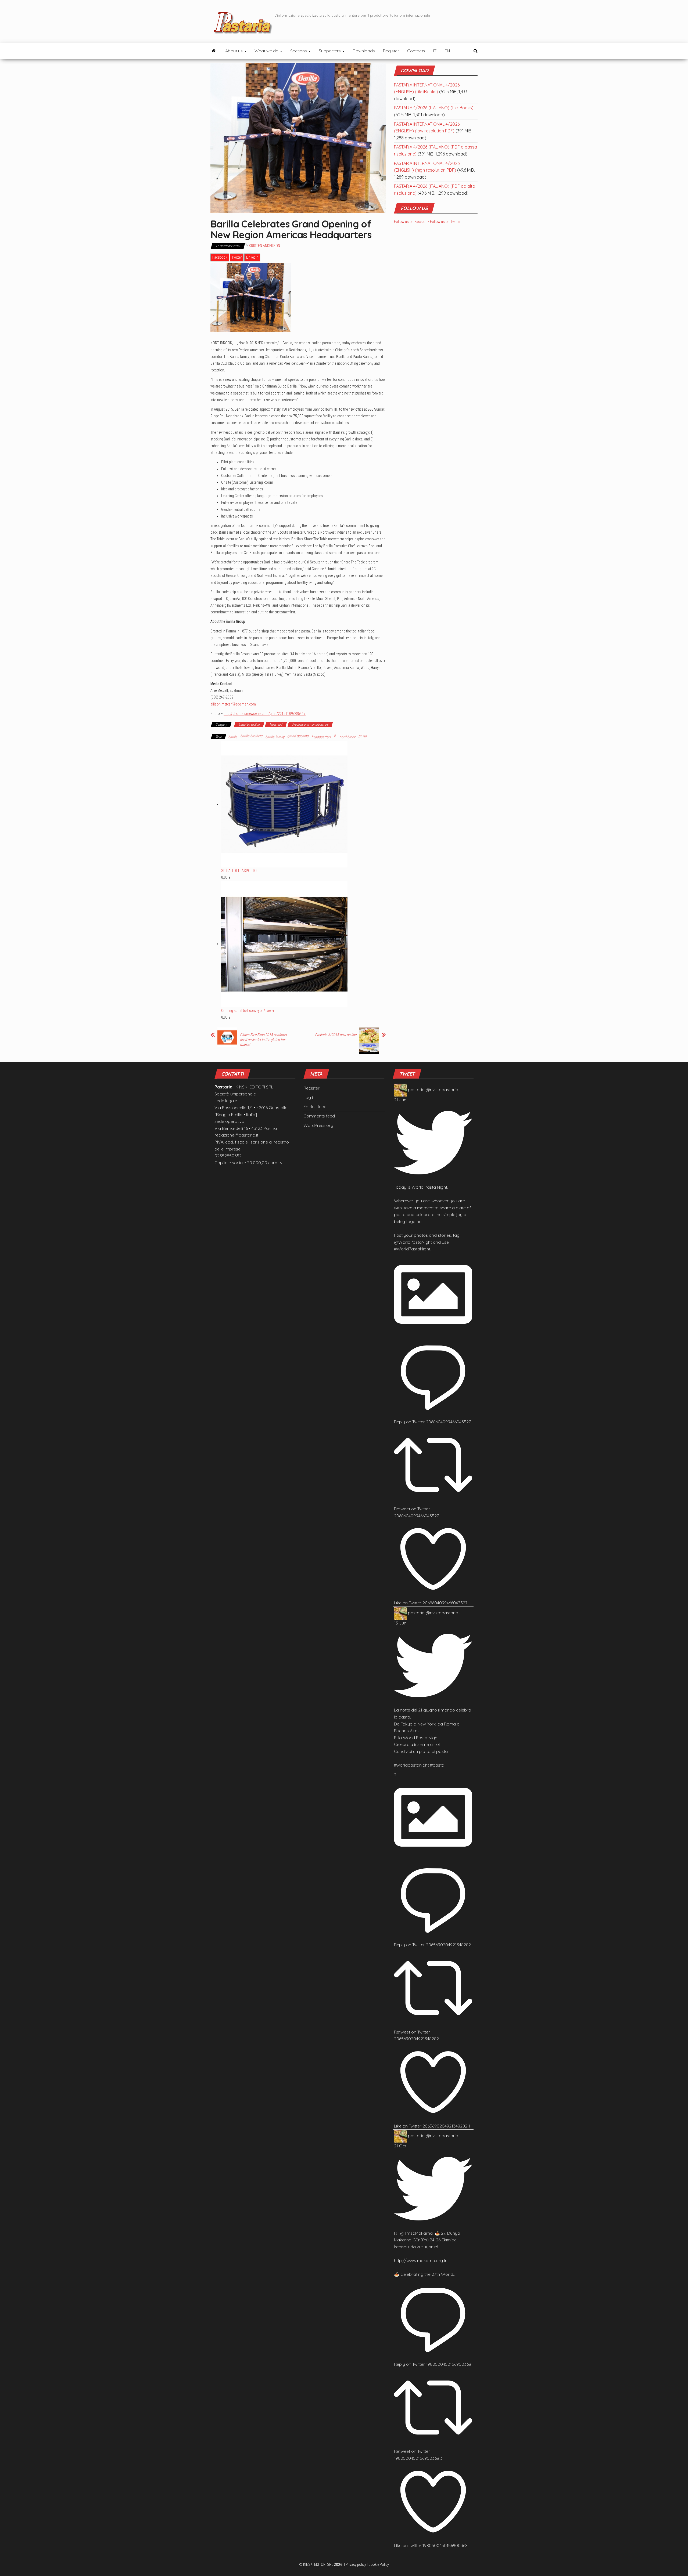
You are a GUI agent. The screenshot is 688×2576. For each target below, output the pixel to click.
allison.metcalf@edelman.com (233, 704)
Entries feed (315, 1106)
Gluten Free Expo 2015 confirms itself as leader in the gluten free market (263, 1040)
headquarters (321, 737)
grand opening (298, 736)
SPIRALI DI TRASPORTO (239, 871)
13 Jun (400, 1623)
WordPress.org (318, 1125)
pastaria (416, 1090)
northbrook (347, 737)
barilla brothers (251, 736)
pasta (363, 736)
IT (435, 51)
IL (335, 736)
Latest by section (249, 725)
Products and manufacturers (310, 725)
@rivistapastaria (442, 1090)
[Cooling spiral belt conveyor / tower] (284, 944)
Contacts (416, 51)
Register (391, 51)
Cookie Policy (379, 2564)
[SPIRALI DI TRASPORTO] (284, 804)
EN (447, 51)
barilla (233, 737)
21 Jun (400, 1100)
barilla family (275, 737)
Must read (276, 725)
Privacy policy (356, 2564)
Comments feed (319, 1116)
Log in (309, 1097)
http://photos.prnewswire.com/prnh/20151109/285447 (265, 714)
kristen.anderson (264, 246)
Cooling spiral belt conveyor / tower (248, 1011)
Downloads (364, 51)
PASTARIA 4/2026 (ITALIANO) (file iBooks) (434, 108)
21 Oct (400, 2146)
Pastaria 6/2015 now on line (336, 1035)
